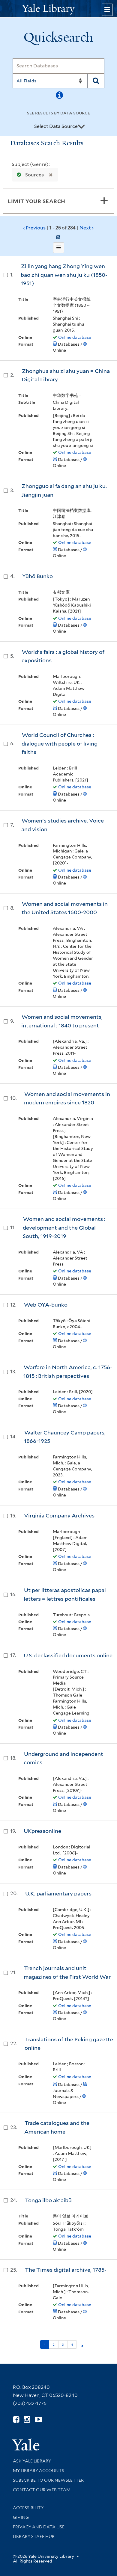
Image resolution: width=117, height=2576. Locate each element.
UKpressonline (42, 1831)
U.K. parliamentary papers (58, 1894)
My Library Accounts (39, 2471)
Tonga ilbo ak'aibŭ (48, 2200)
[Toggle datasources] (81, 127)
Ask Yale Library (32, 2461)
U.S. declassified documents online (68, 1655)
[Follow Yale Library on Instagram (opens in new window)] (27, 2419)
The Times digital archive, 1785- (66, 2270)
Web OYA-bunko (46, 1305)
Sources (34, 175)
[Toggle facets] (104, 201)
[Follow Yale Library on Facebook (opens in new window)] (16, 2419)
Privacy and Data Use (39, 2527)
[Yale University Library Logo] (58, 9)
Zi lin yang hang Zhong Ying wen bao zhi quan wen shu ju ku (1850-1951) (64, 275)
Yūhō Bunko (37, 576)
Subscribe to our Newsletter (48, 2480)
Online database (75, 337)
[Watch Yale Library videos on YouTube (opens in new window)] (39, 2419)
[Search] (96, 81)
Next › (87, 228)
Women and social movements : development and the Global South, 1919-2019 (64, 1227)
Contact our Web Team (42, 2490)
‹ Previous (58, 228)
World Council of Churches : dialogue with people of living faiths (60, 743)
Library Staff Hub (34, 2536)
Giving (21, 2517)
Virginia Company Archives (59, 1515)
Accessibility (28, 2508)
